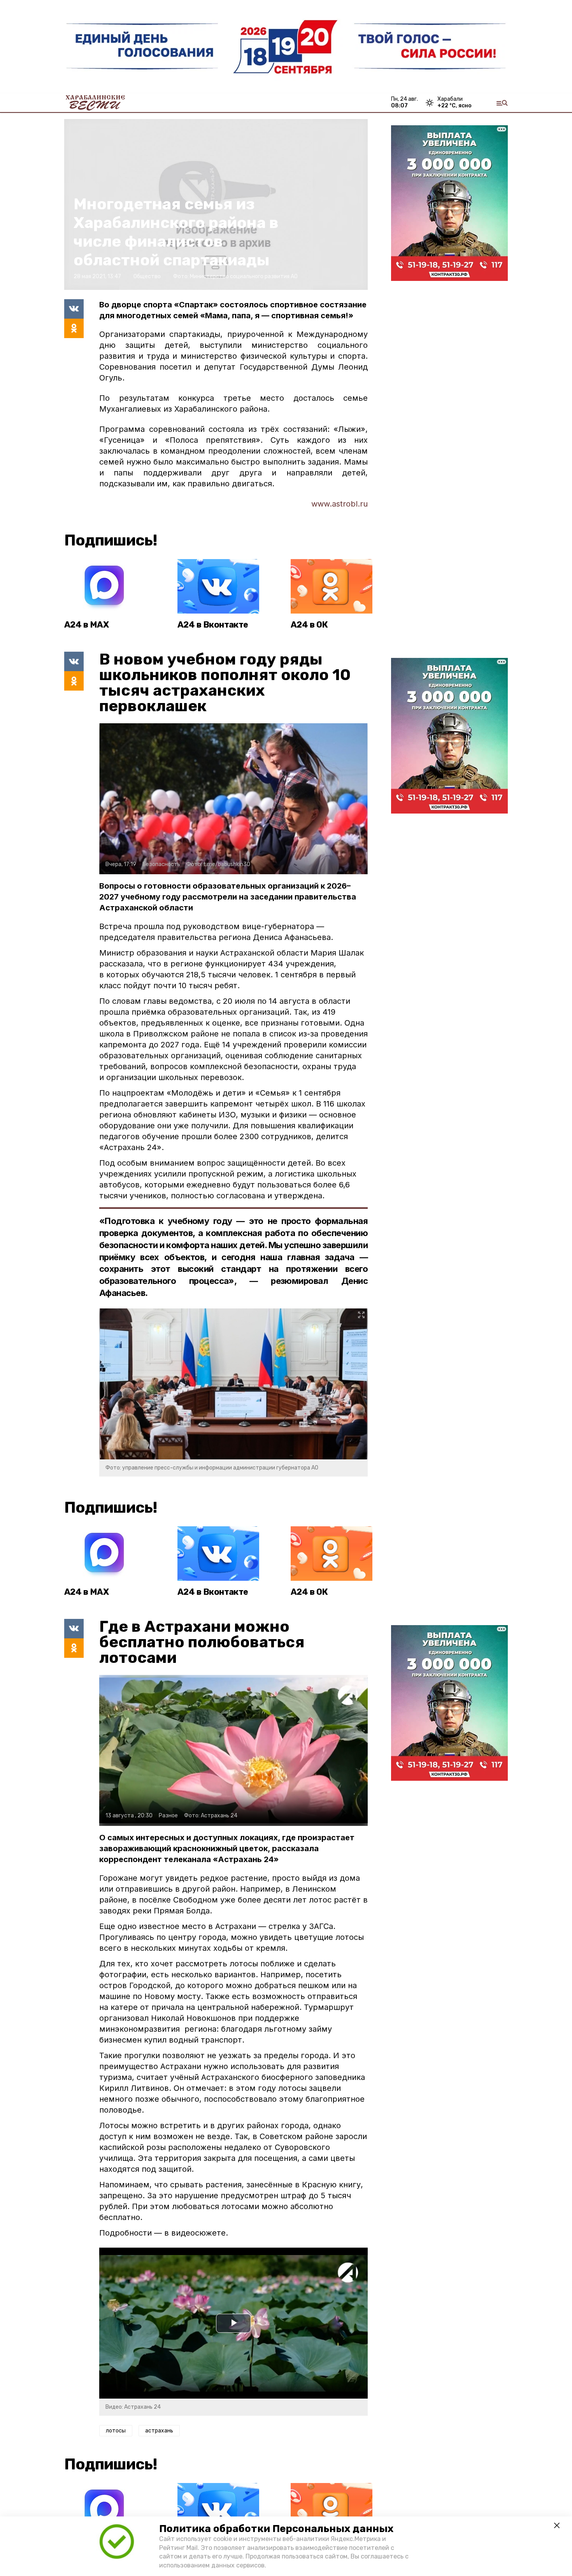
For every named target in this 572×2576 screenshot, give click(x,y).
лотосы (116, 2431)
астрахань (159, 2431)
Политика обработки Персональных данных (276, 2529)
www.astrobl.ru (340, 504)
